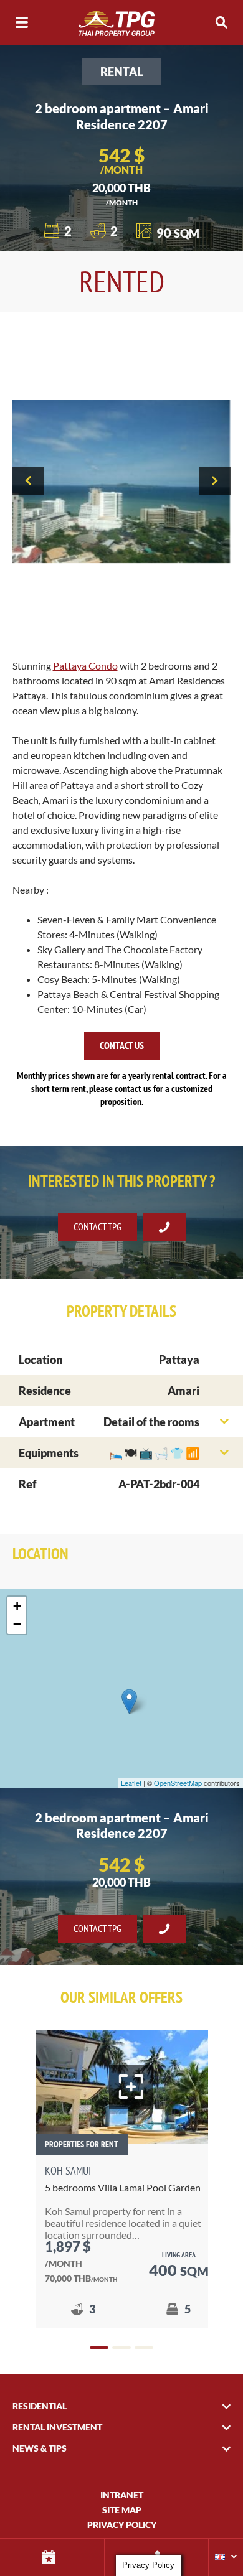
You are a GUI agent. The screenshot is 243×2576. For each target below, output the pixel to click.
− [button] (17, 1624)
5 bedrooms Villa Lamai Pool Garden (123, 2187)
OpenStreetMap (178, 1783)
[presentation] (28, 481)
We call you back (164, 1227)
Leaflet (131, 1783)
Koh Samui (68, 2171)
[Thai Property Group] (121, 23)
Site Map (122, 2510)
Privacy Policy (122, 2525)
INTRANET (122, 2495)
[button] (99, 2348)
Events (52, 2557)
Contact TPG (98, 1226)
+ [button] (17, 1606)
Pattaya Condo (85, 665)
